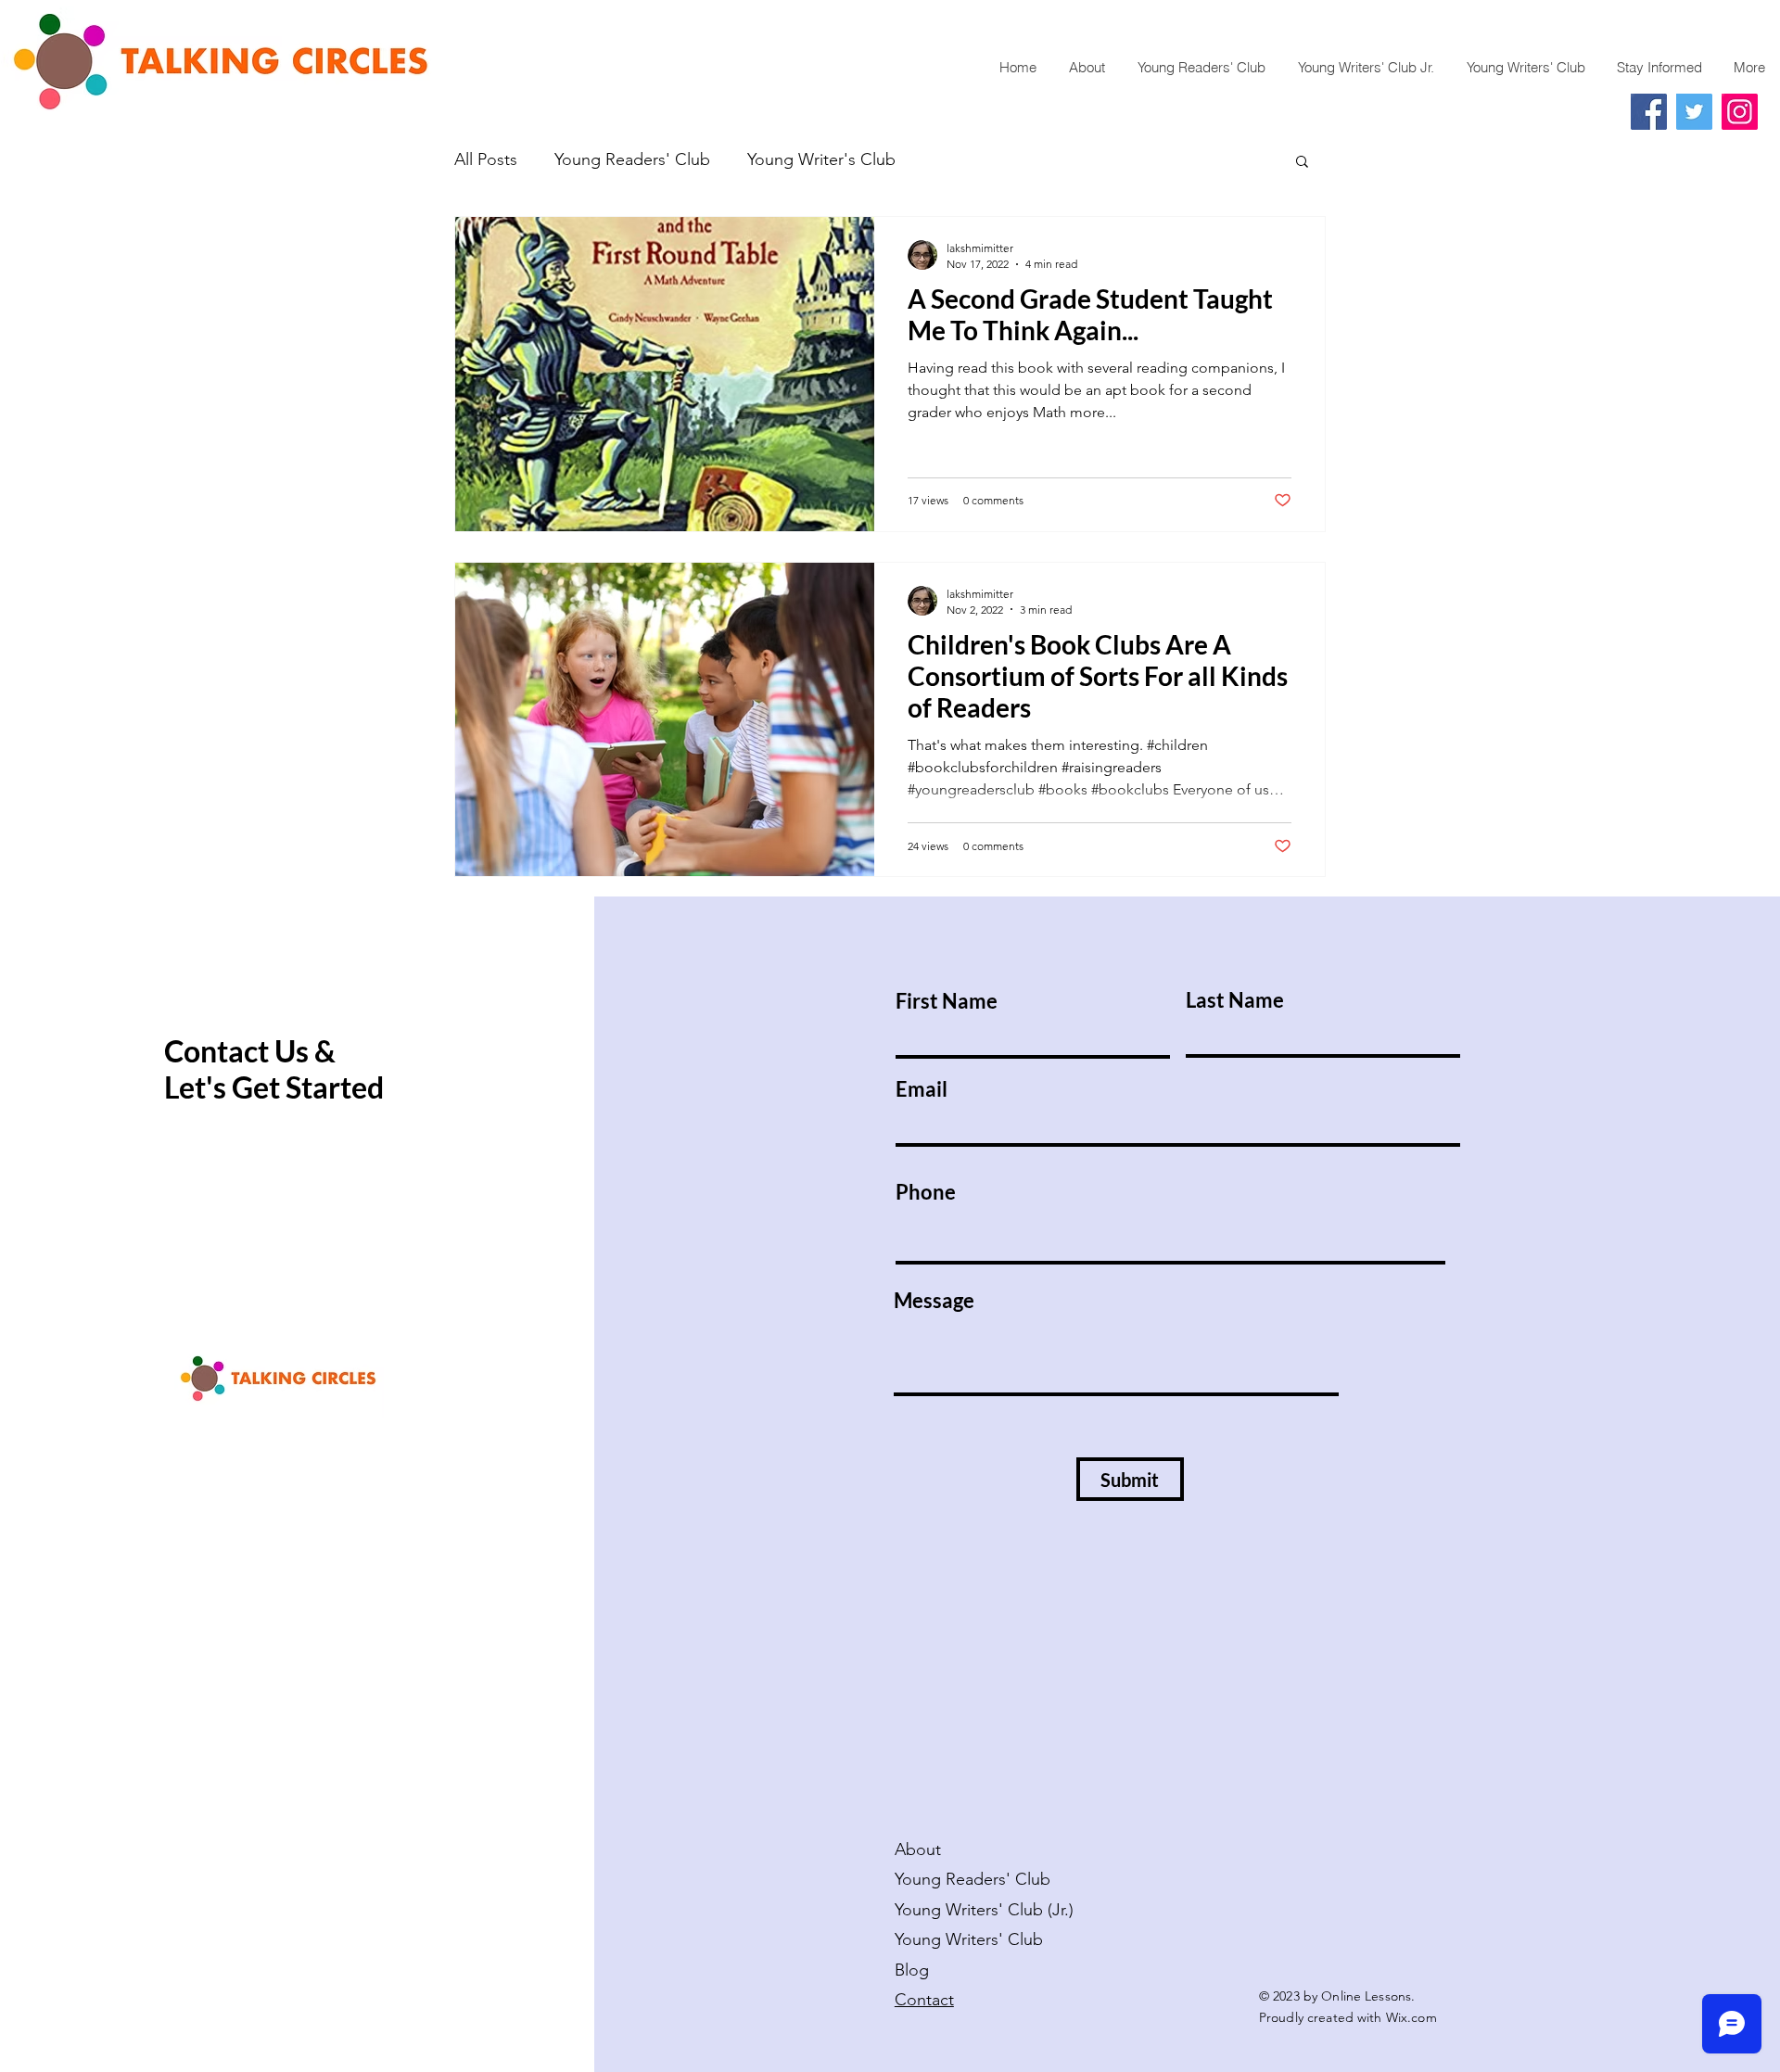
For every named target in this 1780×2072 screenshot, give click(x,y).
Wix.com (1411, 2017)
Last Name (1235, 1000)
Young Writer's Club (821, 159)
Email (922, 1089)
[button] (1302, 163)
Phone (926, 1192)
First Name (947, 1001)
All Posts (486, 159)
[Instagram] (1740, 112)
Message (934, 1301)
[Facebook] (1649, 112)
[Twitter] (1694, 112)
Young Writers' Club (971, 1939)
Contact (924, 2000)
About (918, 1850)
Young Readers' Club (632, 159)
